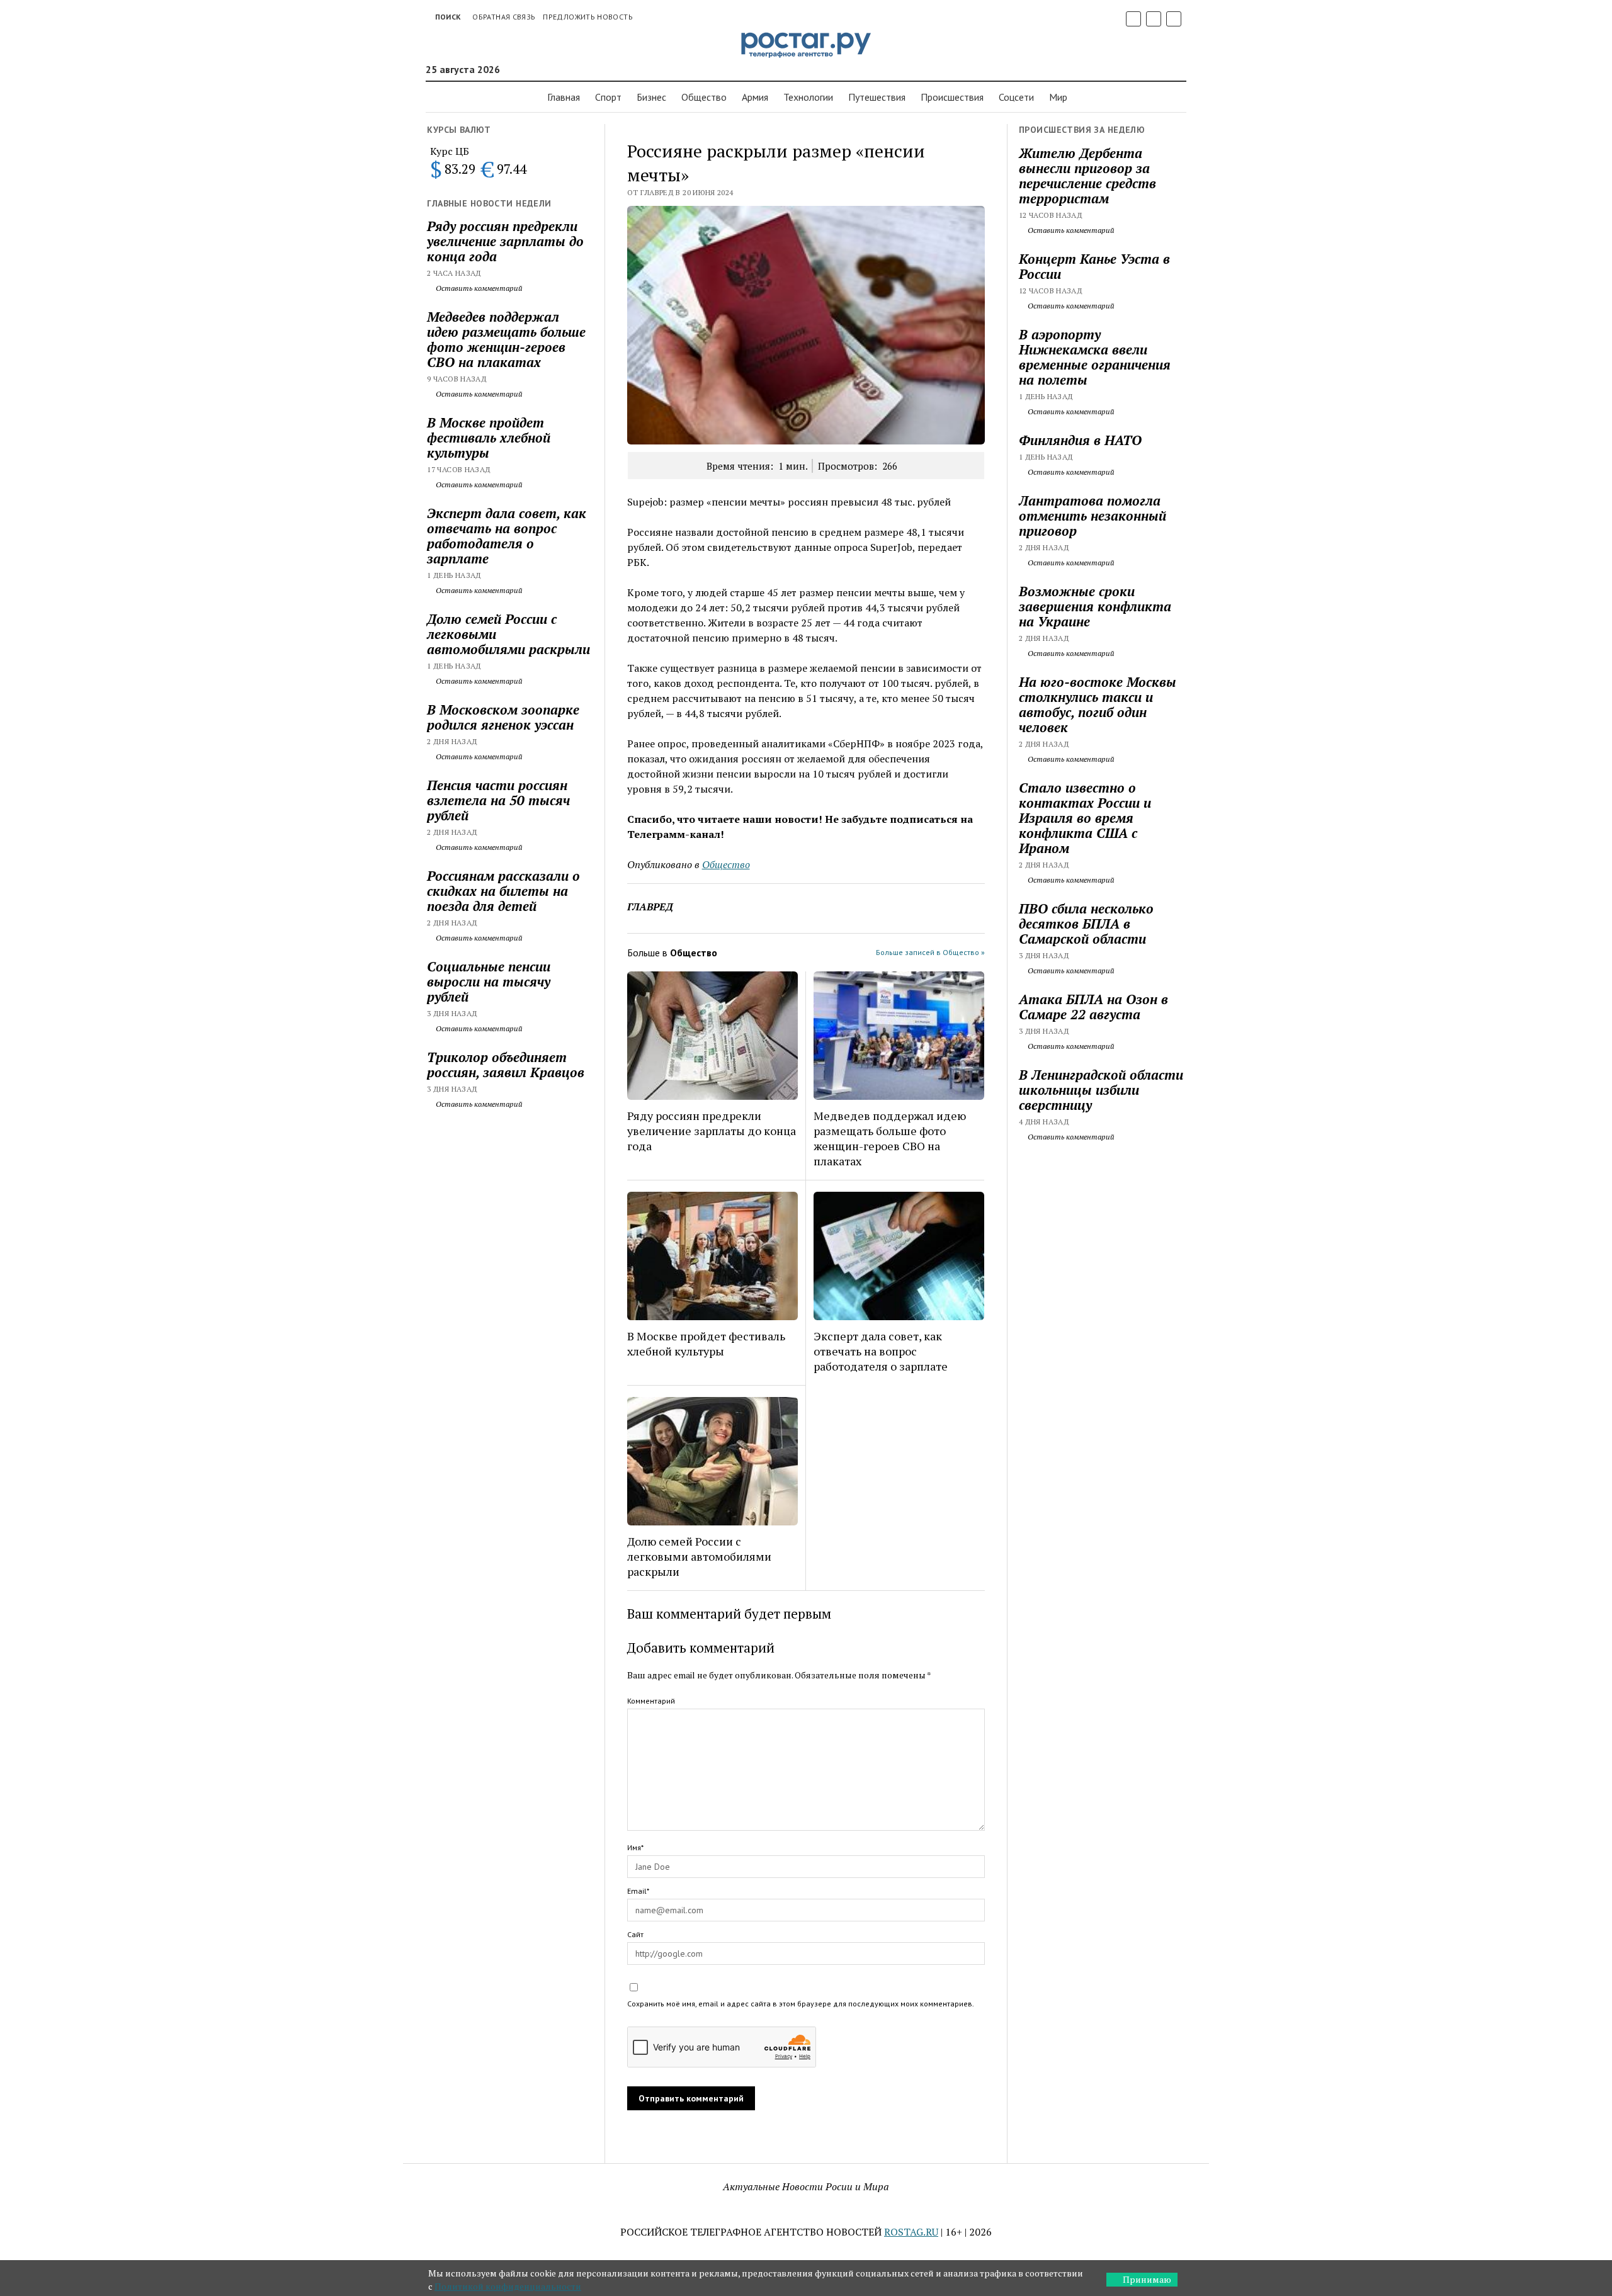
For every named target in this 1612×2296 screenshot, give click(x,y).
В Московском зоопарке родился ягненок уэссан (503, 717)
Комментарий (651, 1701)
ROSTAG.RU (911, 2232)
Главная (564, 97)
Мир (1058, 97)
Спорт (608, 97)
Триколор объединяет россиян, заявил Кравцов (506, 1065)
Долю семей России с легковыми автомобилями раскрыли (508, 634)
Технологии (808, 97)
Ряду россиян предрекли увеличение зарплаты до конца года (505, 241)
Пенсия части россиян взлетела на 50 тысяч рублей (498, 800)
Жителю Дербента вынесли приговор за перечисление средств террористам (1087, 176)
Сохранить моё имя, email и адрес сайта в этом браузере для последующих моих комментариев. (801, 2004)
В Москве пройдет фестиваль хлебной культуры (489, 438)
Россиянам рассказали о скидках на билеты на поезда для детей (503, 891)
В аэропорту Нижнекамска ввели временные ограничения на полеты (1095, 357)
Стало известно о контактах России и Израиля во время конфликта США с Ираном (1085, 818)
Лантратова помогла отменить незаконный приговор (1093, 516)
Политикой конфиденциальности (508, 2286)
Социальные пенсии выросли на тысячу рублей (489, 981)
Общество (704, 97)
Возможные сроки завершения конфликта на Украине (1095, 606)
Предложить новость (587, 17)
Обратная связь (504, 17)
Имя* (635, 1847)
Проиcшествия (952, 97)
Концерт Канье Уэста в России (1094, 266)
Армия (755, 97)
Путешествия (877, 97)
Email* (638, 1891)
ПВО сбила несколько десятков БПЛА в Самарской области (1086, 924)
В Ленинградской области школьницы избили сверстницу (1101, 1090)
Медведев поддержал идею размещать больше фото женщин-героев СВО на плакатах (506, 339)
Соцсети (1016, 97)
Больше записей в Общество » (930, 952)
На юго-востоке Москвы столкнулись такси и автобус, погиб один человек (1098, 704)
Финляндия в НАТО (1080, 440)
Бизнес (651, 97)
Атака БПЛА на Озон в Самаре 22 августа (1093, 1007)
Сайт (635, 1934)
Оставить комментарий (478, 288)
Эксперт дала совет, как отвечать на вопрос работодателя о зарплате (507, 536)
